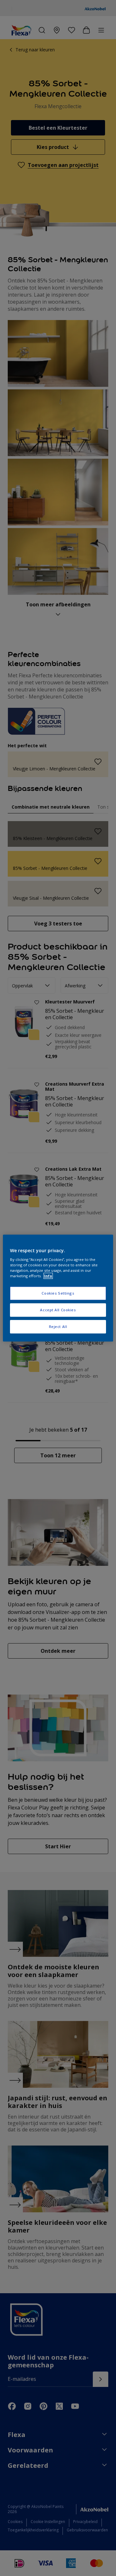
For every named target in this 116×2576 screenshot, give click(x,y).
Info (48, 1276)
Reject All (58, 1327)
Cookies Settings (58, 1293)
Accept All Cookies (58, 1310)
